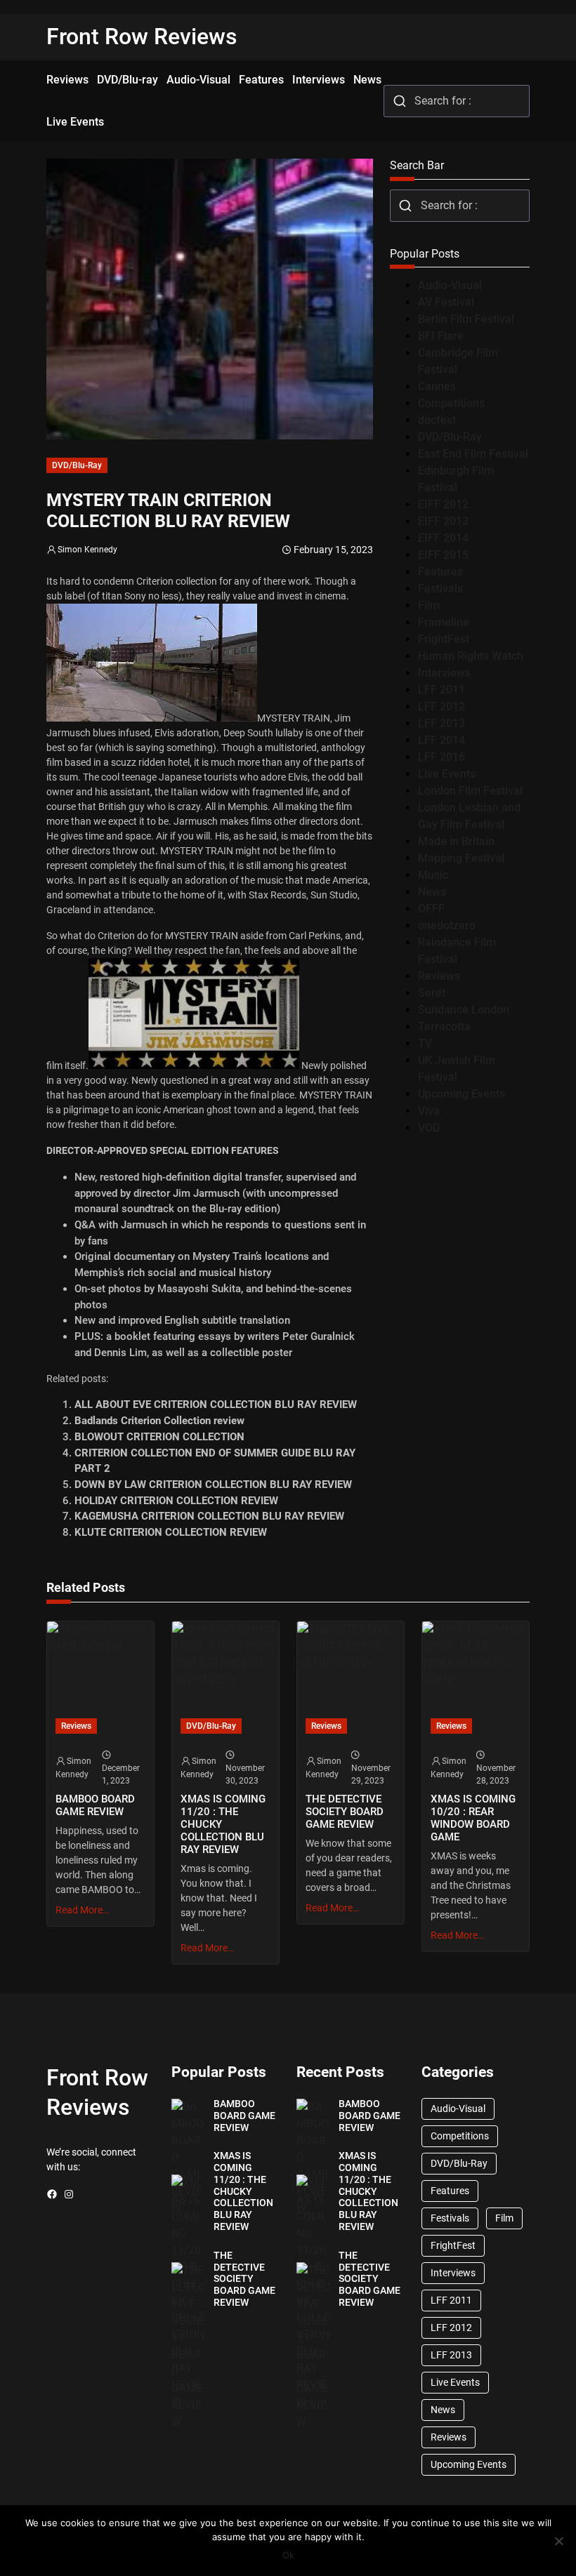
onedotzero (447, 925)
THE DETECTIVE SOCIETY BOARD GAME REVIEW (345, 1812)
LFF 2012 (441, 706)
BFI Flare (441, 336)
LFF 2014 (441, 740)
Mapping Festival (461, 858)
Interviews (444, 673)
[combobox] (457, 101)
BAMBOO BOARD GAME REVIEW (95, 1805)
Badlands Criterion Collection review (159, 1421)
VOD (429, 1128)
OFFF (431, 909)
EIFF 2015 (443, 555)
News (432, 892)
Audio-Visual (450, 285)
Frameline (444, 622)
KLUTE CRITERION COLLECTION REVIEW (171, 1532)
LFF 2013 (441, 723)
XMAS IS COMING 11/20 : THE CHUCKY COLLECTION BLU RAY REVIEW (223, 1825)
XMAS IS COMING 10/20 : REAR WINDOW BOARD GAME (473, 1818)
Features (440, 572)
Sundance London (464, 1010)
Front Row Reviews (142, 36)
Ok (288, 2555)
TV (425, 1043)
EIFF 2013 (443, 521)
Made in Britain (456, 841)
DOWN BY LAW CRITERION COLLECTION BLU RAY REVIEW (213, 1485)
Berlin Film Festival (466, 319)
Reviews (439, 976)
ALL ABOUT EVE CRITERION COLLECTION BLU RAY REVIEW (216, 1405)
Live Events (447, 774)
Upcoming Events (462, 1094)
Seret (432, 993)
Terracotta (444, 1027)
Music (433, 875)
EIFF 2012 (443, 504)
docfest (437, 420)
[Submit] (399, 101)
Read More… (82, 1910)
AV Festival (446, 302)
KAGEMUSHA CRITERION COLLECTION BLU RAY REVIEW (209, 1516)
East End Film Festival (473, 454)
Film (429, 605)
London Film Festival (470, 791)
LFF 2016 (441, 757)
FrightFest (444, 639)
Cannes (437, 386)
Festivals (440, 589)
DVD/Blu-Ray (77, 465)
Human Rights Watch (471, 656)
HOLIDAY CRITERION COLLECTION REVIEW (176, 1501)
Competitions (451, 403)
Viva (429, 1111)
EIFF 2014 (443, 538)
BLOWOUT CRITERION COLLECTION (159, 1437)
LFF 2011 (441, 690)
